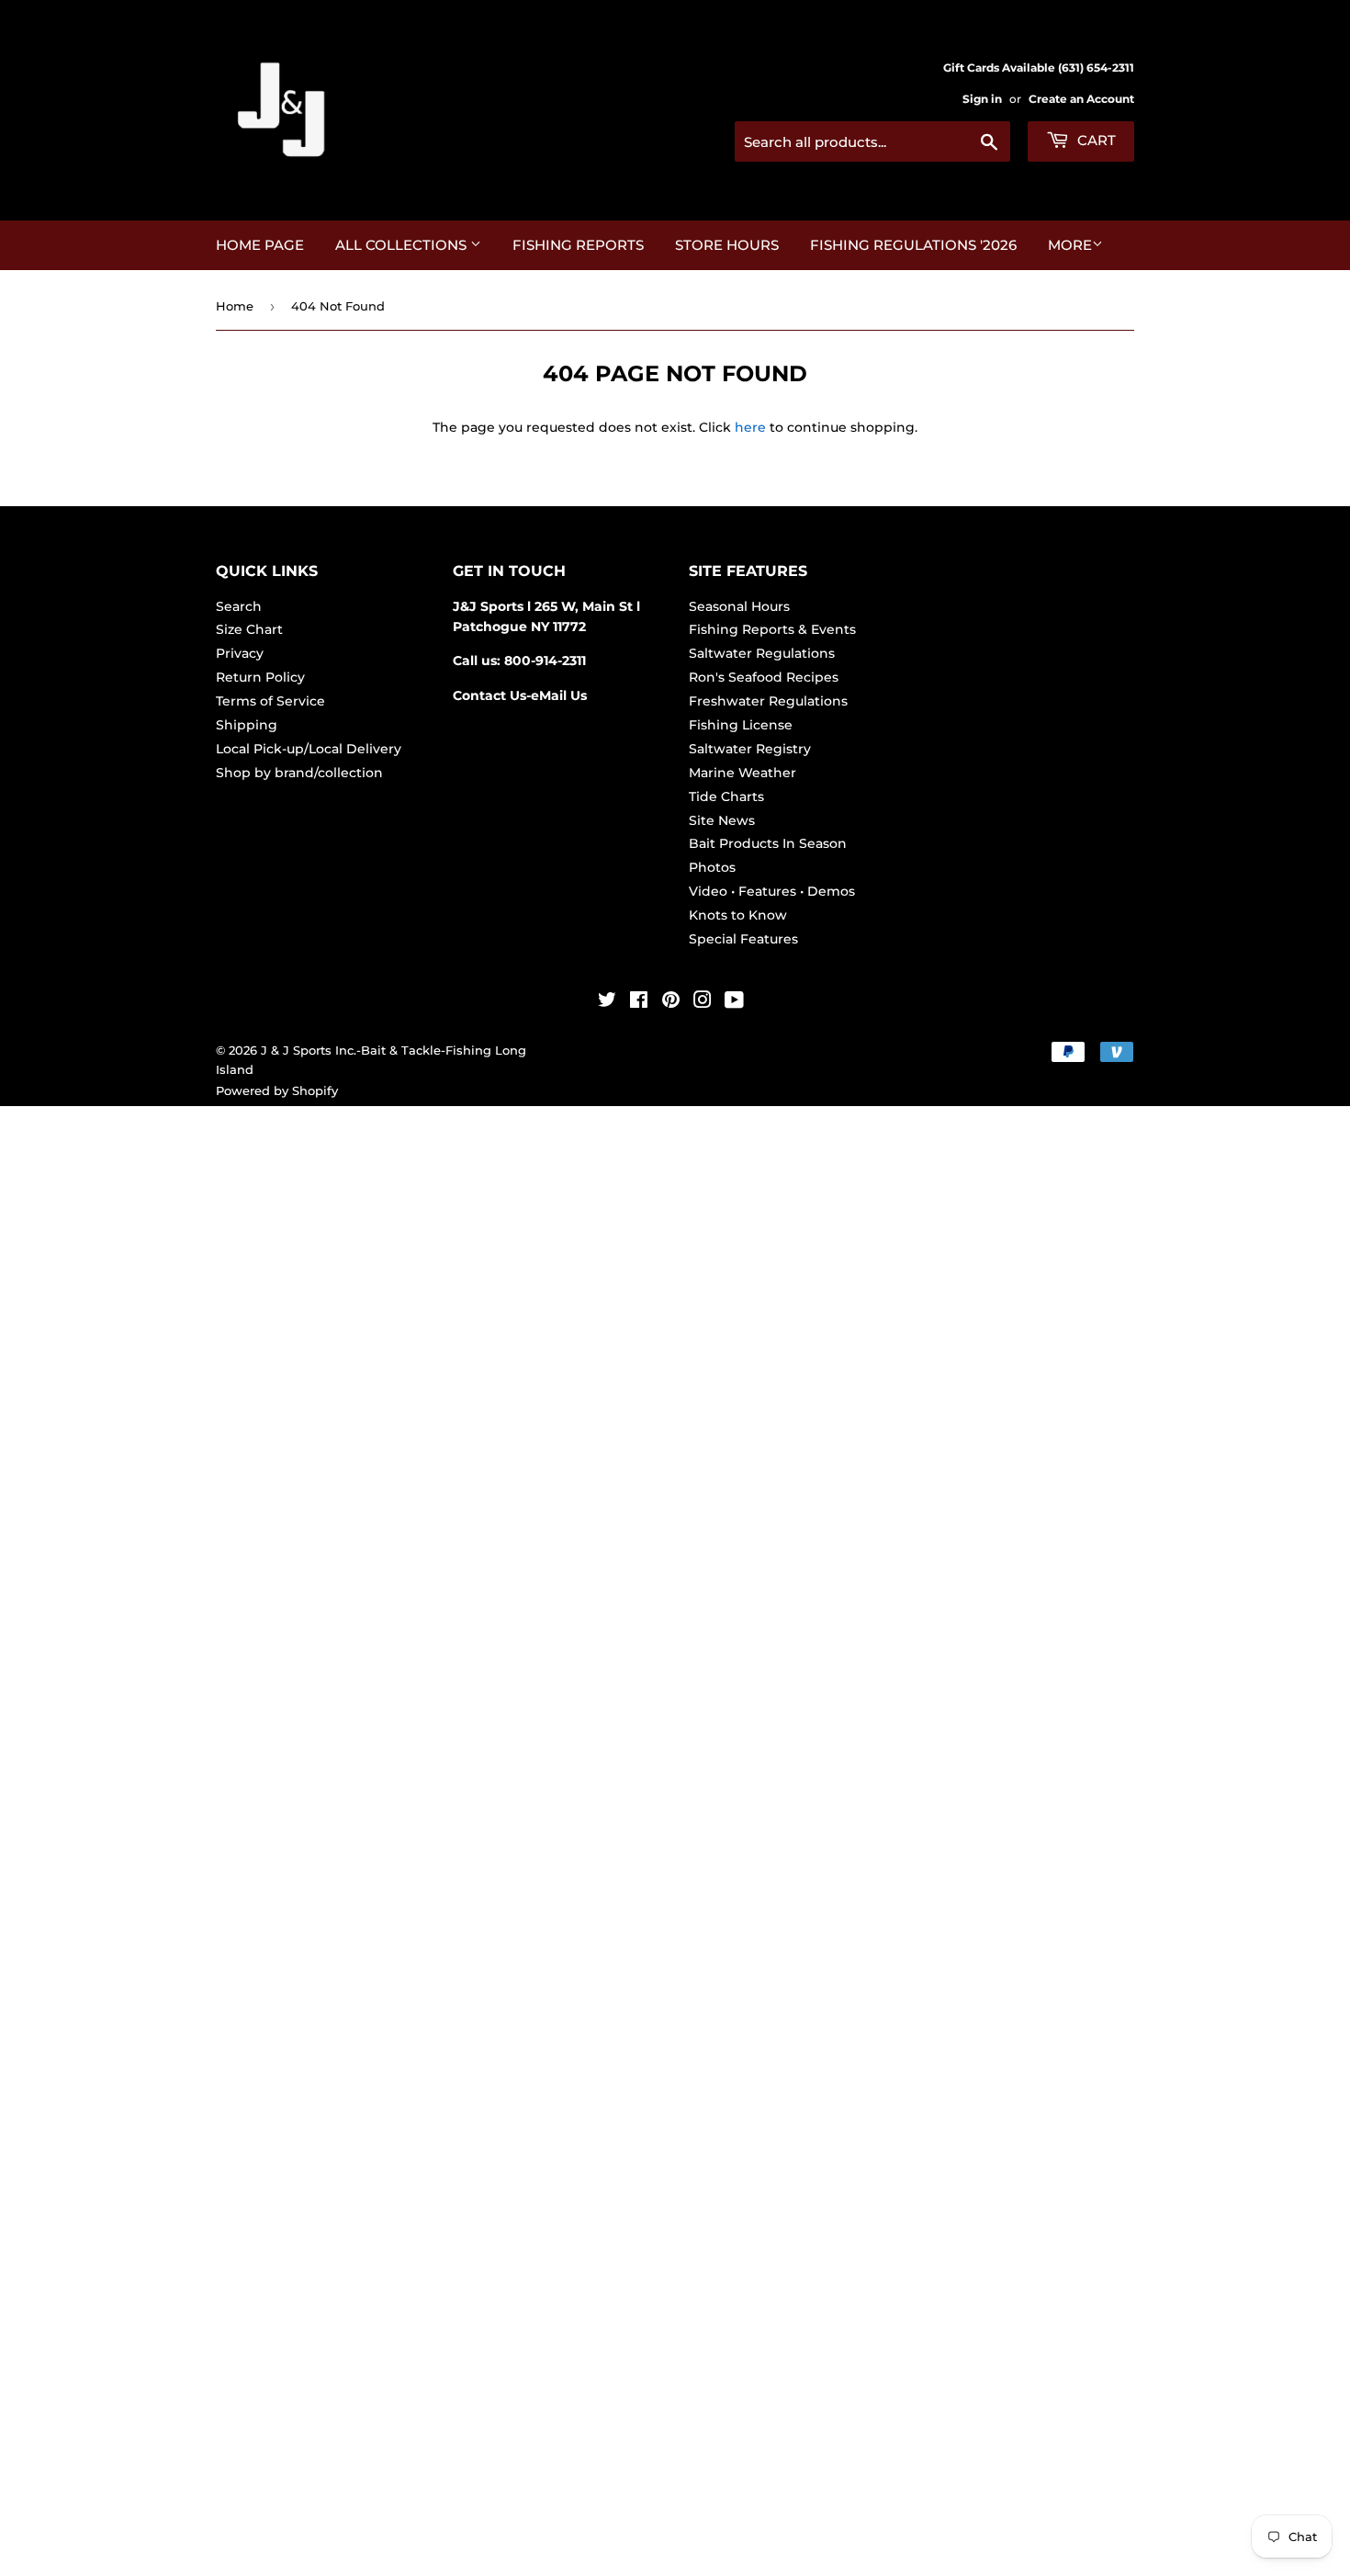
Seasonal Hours (739, 606)
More (1070, 245)
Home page (260, 245)
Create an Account (1081, 99)
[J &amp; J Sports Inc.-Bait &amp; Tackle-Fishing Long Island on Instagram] (703, 1002)
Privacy (240, 653)
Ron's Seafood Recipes (764, 677)
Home (235, 306)
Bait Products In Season (768, 843)
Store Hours (727, 245)
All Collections (403, 245)
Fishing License (741, 725)
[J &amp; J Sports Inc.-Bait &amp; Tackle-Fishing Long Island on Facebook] (639, 1002)
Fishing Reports (578, 245)
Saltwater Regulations (762, 653)
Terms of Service (270, 701)
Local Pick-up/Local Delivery (309, 749)
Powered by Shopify (277, 1090)
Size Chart (249, 629)
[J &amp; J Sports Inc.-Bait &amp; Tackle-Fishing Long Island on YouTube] (734, 1002)
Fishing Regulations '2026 (913, 245)
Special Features (743, 939)
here (750, 427)
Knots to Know (738, 915)
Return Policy (260, 677)
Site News (722, 820)
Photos (712, 867)
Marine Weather (742, 773)
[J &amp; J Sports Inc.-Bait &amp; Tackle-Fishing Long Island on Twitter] (607, 1002)
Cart (1095, 140)
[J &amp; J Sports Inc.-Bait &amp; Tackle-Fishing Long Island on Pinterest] (671, 1002)
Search (239, 606)
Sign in (982, 99)
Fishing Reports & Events (772, 629)
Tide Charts (726, 797)
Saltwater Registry (750, 749)
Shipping (247, 725)
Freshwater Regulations (768, 701)
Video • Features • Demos (772, 891)
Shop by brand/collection (299, 773)
